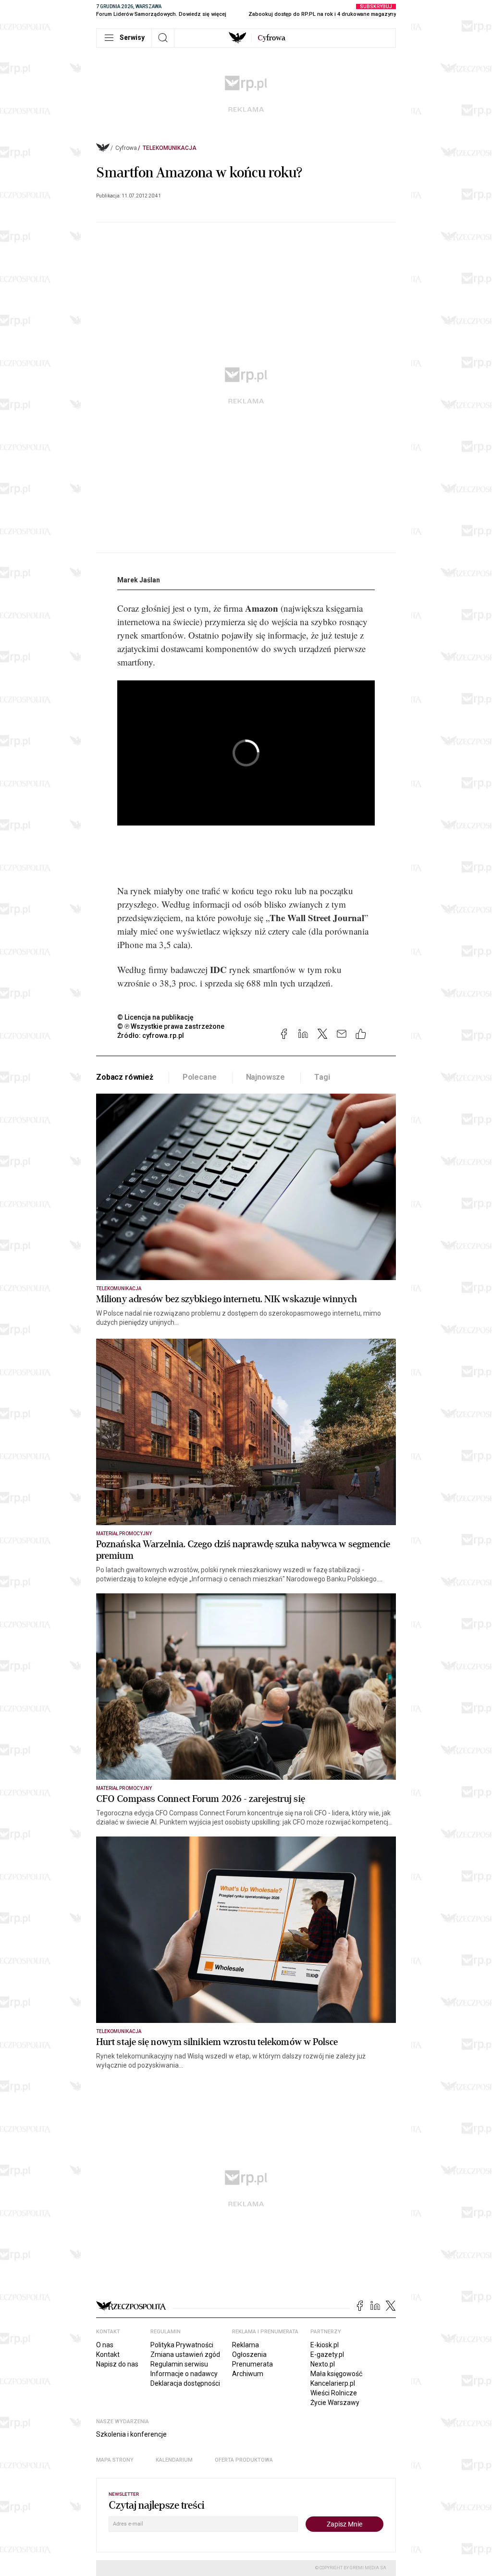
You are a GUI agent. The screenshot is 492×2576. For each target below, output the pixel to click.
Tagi (322, 1077)
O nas (105, 2345)
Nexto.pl (323, 2364)
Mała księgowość (336, 2374)
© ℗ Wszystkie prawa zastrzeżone (171, 1026)
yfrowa (271, 38)
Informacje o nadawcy (184, 2374)
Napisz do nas (117, 2364)
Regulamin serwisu (179, 2364)
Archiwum (248, 2374)
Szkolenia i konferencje (131, 2434)
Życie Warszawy (335, 2403)
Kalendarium (174, 2460)
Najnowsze (266, 1077)
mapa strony (115, 2460)
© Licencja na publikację (156, 1017)
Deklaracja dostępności (185, 2383)
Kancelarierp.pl (333, 2383)
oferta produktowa (244, 2460)
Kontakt (108, 2354)
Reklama (246, 2345)
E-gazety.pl (327, 2354)
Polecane (200, 1077)
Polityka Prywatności (182, 2345)
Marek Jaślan (139, 580)
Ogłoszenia (249, 2354)
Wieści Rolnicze (334, 2393)
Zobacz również (125, 1077)
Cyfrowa (126, 148)
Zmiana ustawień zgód (185, 2354)
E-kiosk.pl (325, 2345)
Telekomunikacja (170, 148)
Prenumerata (252, 2364)
